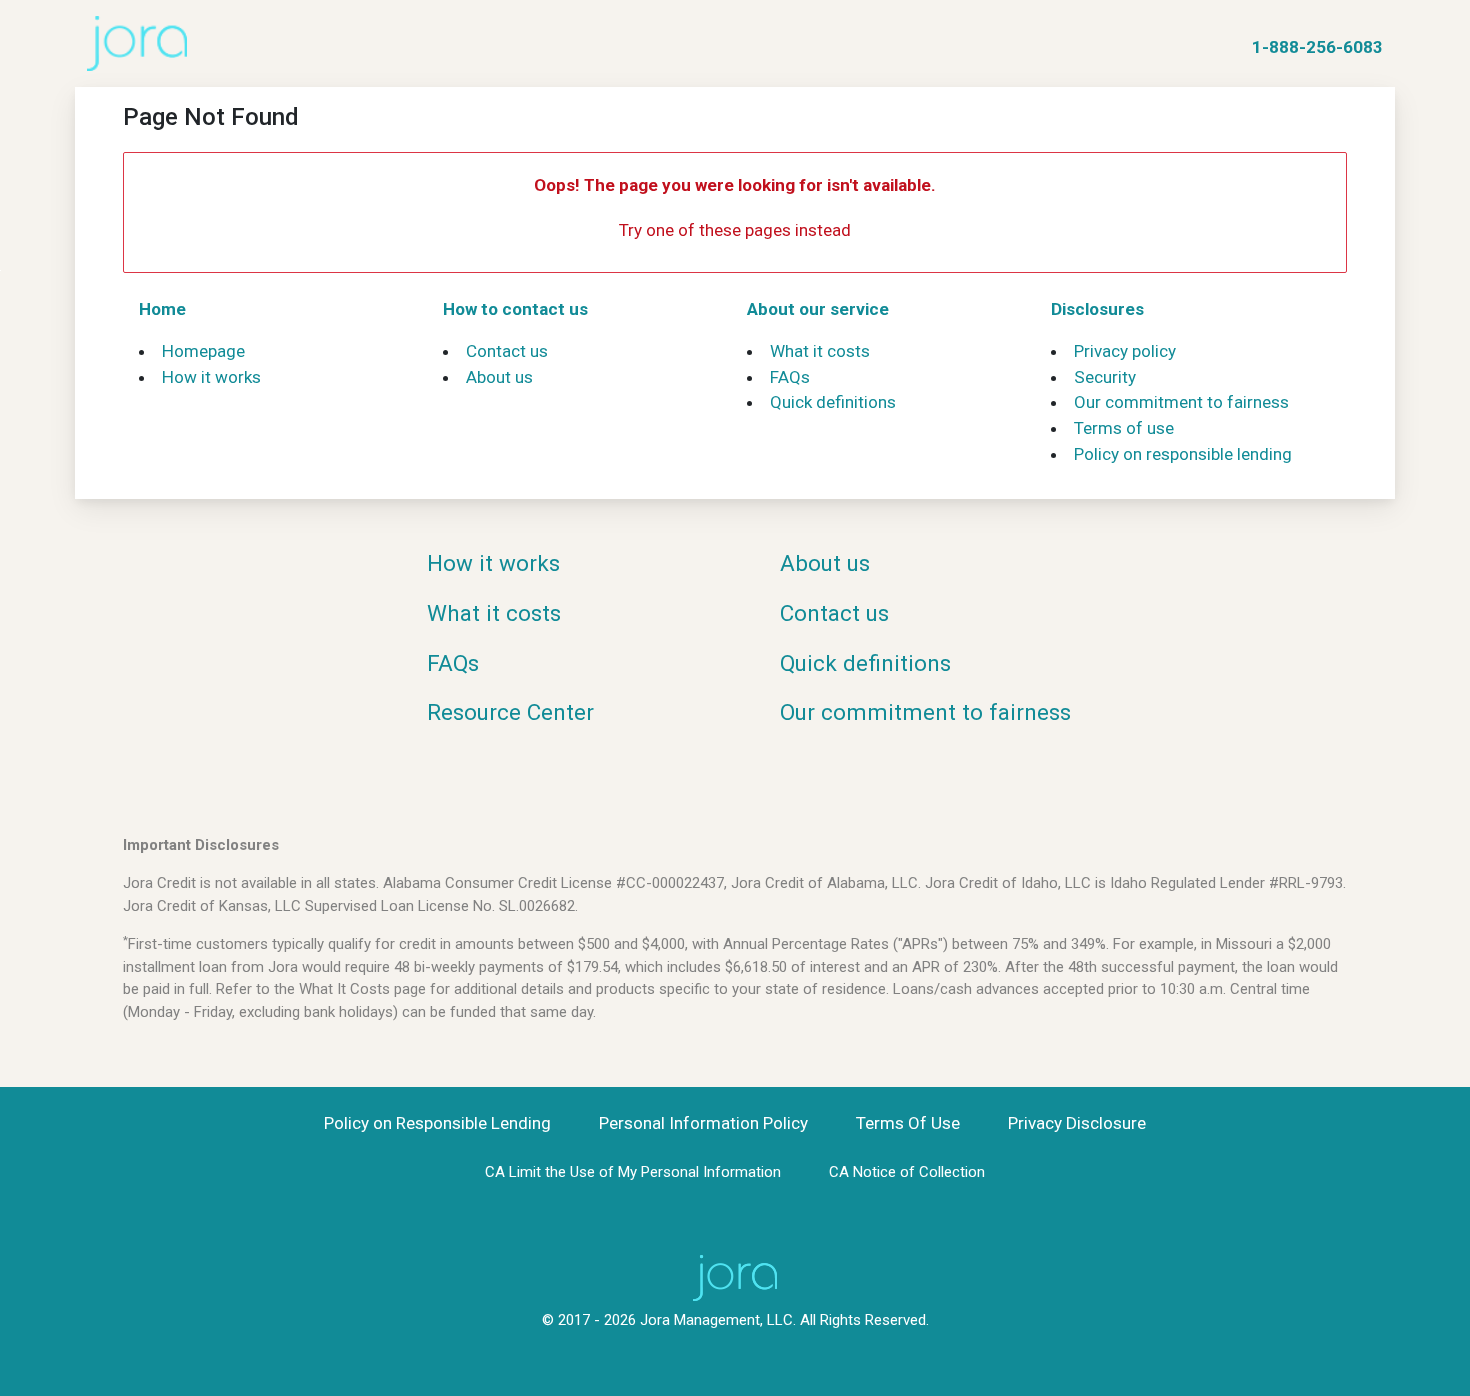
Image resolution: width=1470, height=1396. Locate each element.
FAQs (790, 377)
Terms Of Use (908, 1123)
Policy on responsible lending (1183, 454)
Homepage (203, 351)
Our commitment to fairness (1181, 402)
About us (499, 377)
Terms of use (1124, 428)
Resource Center (510, 712)
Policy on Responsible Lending (437, 1123)
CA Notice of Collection (907, 1172)
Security (1105, 377)
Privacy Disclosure (1077, 1123)
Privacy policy (1125, 351)
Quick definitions (833, 402)
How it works (211, 377)
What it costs (820, 351)
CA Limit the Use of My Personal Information (633, 1172)
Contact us (507, 351)
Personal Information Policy (703, 1123)
